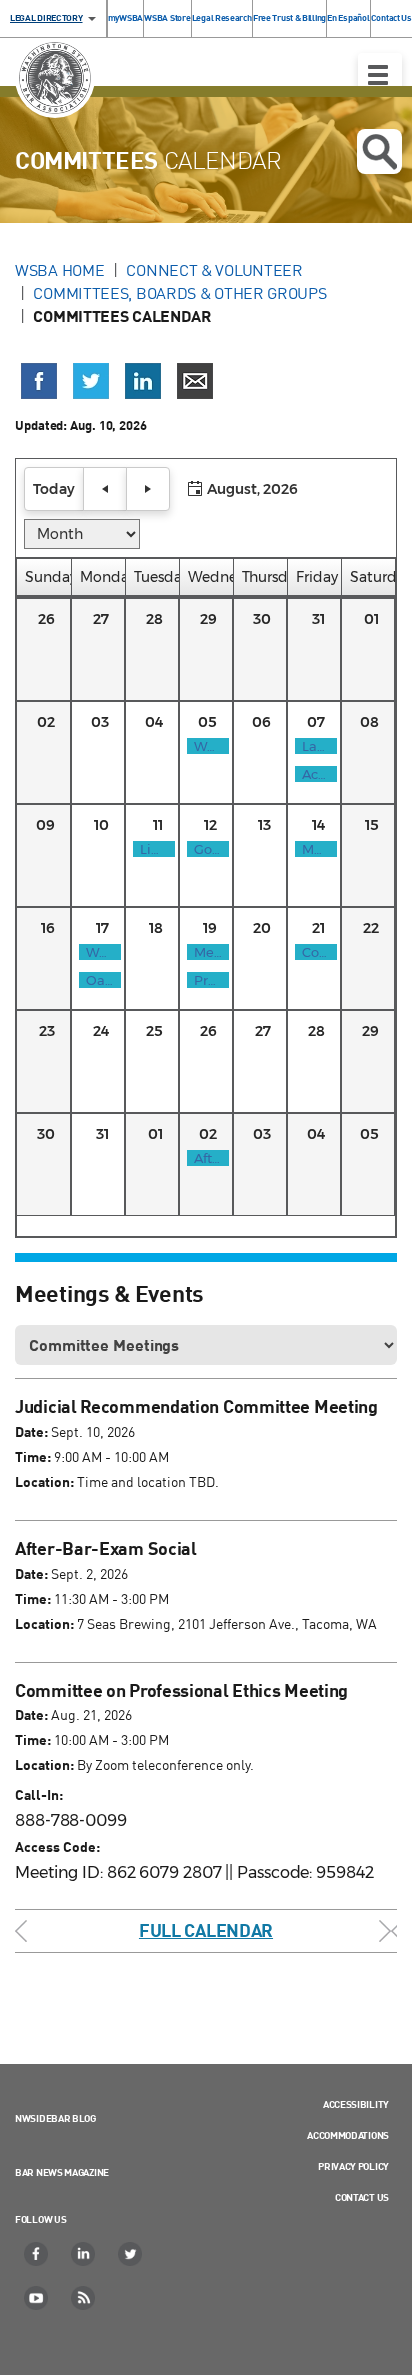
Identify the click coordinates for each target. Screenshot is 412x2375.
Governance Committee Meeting (208, 849)
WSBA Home (59, 270)
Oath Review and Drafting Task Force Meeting (100, 980)
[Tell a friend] (195, 381)
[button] (54, 489)
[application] (206, 848)
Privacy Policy (353, 2166)
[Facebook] (37, 2254)
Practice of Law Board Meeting (208, 980)
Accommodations (348, 2135)
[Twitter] (131, 2254)
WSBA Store (167, 17)
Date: (31, 1431)
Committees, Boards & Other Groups (179, 293)
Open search (379, 151)
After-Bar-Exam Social (208, 1158)
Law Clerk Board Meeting (316, 746)
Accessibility (356, 2104)
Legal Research (222, 17)
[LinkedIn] (84, 2254)
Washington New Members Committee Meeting (208, 746)
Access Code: (57, 1846)
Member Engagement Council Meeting (208, 952)
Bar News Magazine (62, 2172)
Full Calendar (206, 1930)
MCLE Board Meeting (316, 849)
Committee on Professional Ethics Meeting (316, 952)
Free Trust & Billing (289, 17)
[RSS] (84, 2298)
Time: (33, 1456)
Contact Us (391, 17)
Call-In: (39, 1794)
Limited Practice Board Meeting (154, 849)
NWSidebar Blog (55, 2118)
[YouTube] (37, 2298)
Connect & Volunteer (214, 270)
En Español (348, 17)
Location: (44, 1481)
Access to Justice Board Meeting (316, 774)
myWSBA (125, 17)
